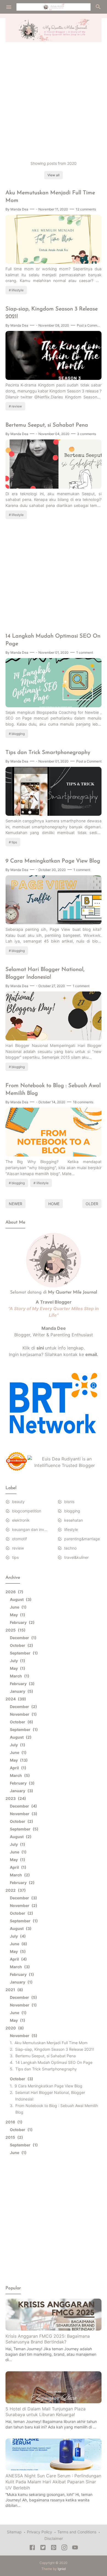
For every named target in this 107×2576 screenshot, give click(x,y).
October (21, 1645)
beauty (18, 1502)
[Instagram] (64, 2548)
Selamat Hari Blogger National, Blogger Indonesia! (45, 973)
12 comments (86, 209)
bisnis (69, 1502)
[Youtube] (75, 2548)
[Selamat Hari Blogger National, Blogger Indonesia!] (54, 1039)
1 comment (85, 652)
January (21, 1691)
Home (54, 1204)
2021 (13, 1990)
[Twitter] (43, 2548)
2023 (15, 1798)
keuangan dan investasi (31, 1529)
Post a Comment (89, 325)
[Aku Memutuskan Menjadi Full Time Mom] (54, 262)
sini (40, 1348)
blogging (18, 734)
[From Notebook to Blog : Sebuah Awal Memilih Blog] (54, 1155)
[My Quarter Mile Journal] (54, 6)
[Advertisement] (54, 101)
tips (14, 842)
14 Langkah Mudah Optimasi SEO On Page (53, 640)
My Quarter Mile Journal (73, 1292)
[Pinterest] (54, 2548)
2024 (15, 1699)
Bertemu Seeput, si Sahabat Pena (47, 425)
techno (70, 1548)
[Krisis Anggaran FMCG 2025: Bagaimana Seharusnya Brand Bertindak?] (54, 2329)
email (91, 1354)
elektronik (21, 1520)
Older (92, 1204)
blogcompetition (27, 1511)
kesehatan (74, 1520)
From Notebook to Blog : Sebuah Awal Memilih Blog (53, 1090)
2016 (13, 2122)
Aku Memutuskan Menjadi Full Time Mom (50, 197)
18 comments (83, 1102)
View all (54, 175)
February (21, 1622)
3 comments (87, 434)
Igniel (62, 2569)
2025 (15, 1630)
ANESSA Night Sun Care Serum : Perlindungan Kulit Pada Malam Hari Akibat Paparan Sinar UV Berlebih (53, 2482)
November (22, 1714)
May (17, 1615)
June (17, 1607)
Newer (16, 1204)
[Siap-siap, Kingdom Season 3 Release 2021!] (54, 378)
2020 (14, 2028)
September (23, 1653)
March (19, 1676)
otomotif (19, 1539)
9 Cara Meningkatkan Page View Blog (53, 861)
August (20, 1599)
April (17, 1768)
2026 (14, 1592)
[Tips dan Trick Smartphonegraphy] (54, 814)
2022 (15, 1890)
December (22, 1638)
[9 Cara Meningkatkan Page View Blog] (54, 923)
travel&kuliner (76, 1557)
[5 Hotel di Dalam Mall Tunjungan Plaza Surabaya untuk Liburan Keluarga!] (54, 2402)
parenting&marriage (82, 1539)
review (17, 406)
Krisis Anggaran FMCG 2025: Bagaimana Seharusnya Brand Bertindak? (48, 2339)
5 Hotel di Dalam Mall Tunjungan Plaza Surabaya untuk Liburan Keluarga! (46, 2412)
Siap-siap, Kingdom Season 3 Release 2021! (52, 313)
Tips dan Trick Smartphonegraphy (48, 753)
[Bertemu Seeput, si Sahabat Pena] (54, 487)
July (17, 1661)
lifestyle (18, 290)
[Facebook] (32, 2548)
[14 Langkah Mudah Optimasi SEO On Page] (54, 706)
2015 (13, 2137)
